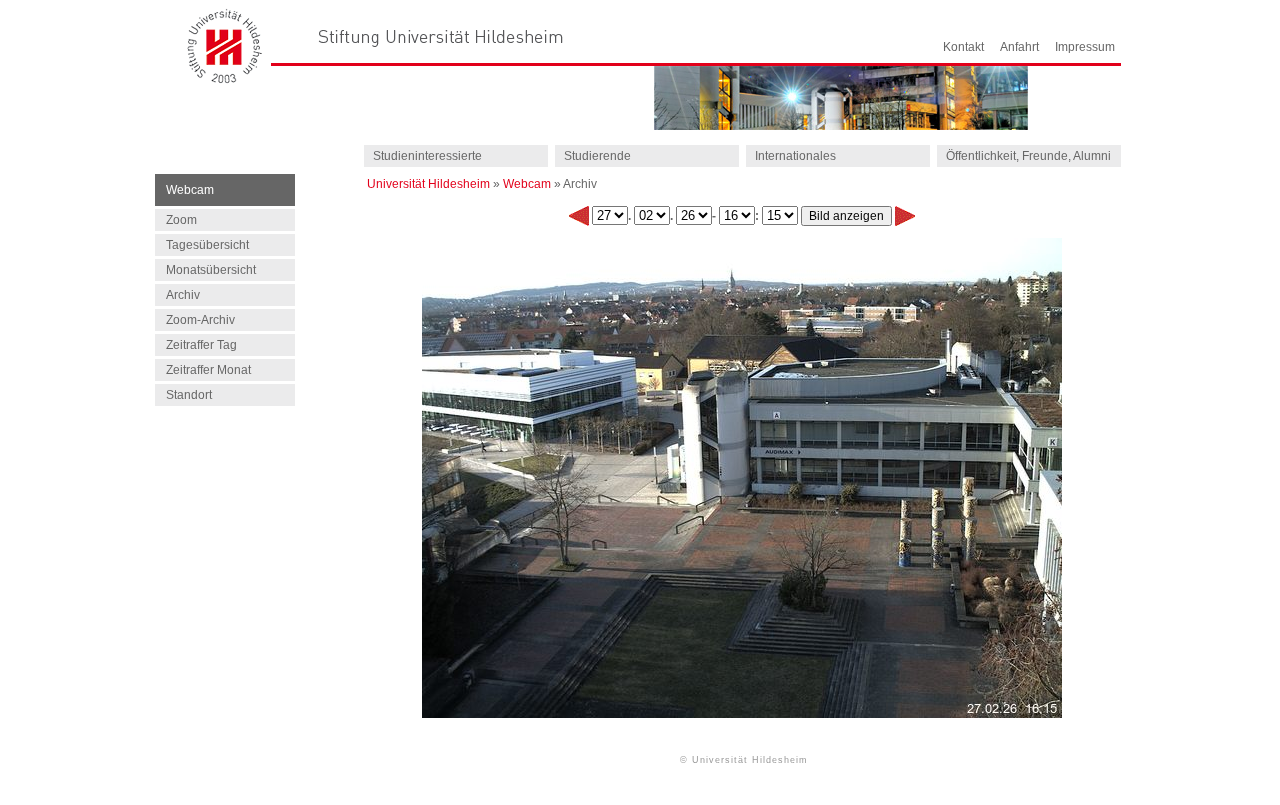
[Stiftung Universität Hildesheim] (441, 36)
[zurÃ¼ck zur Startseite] (225, 78)
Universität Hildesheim (428, 184)
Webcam (527, 184)
